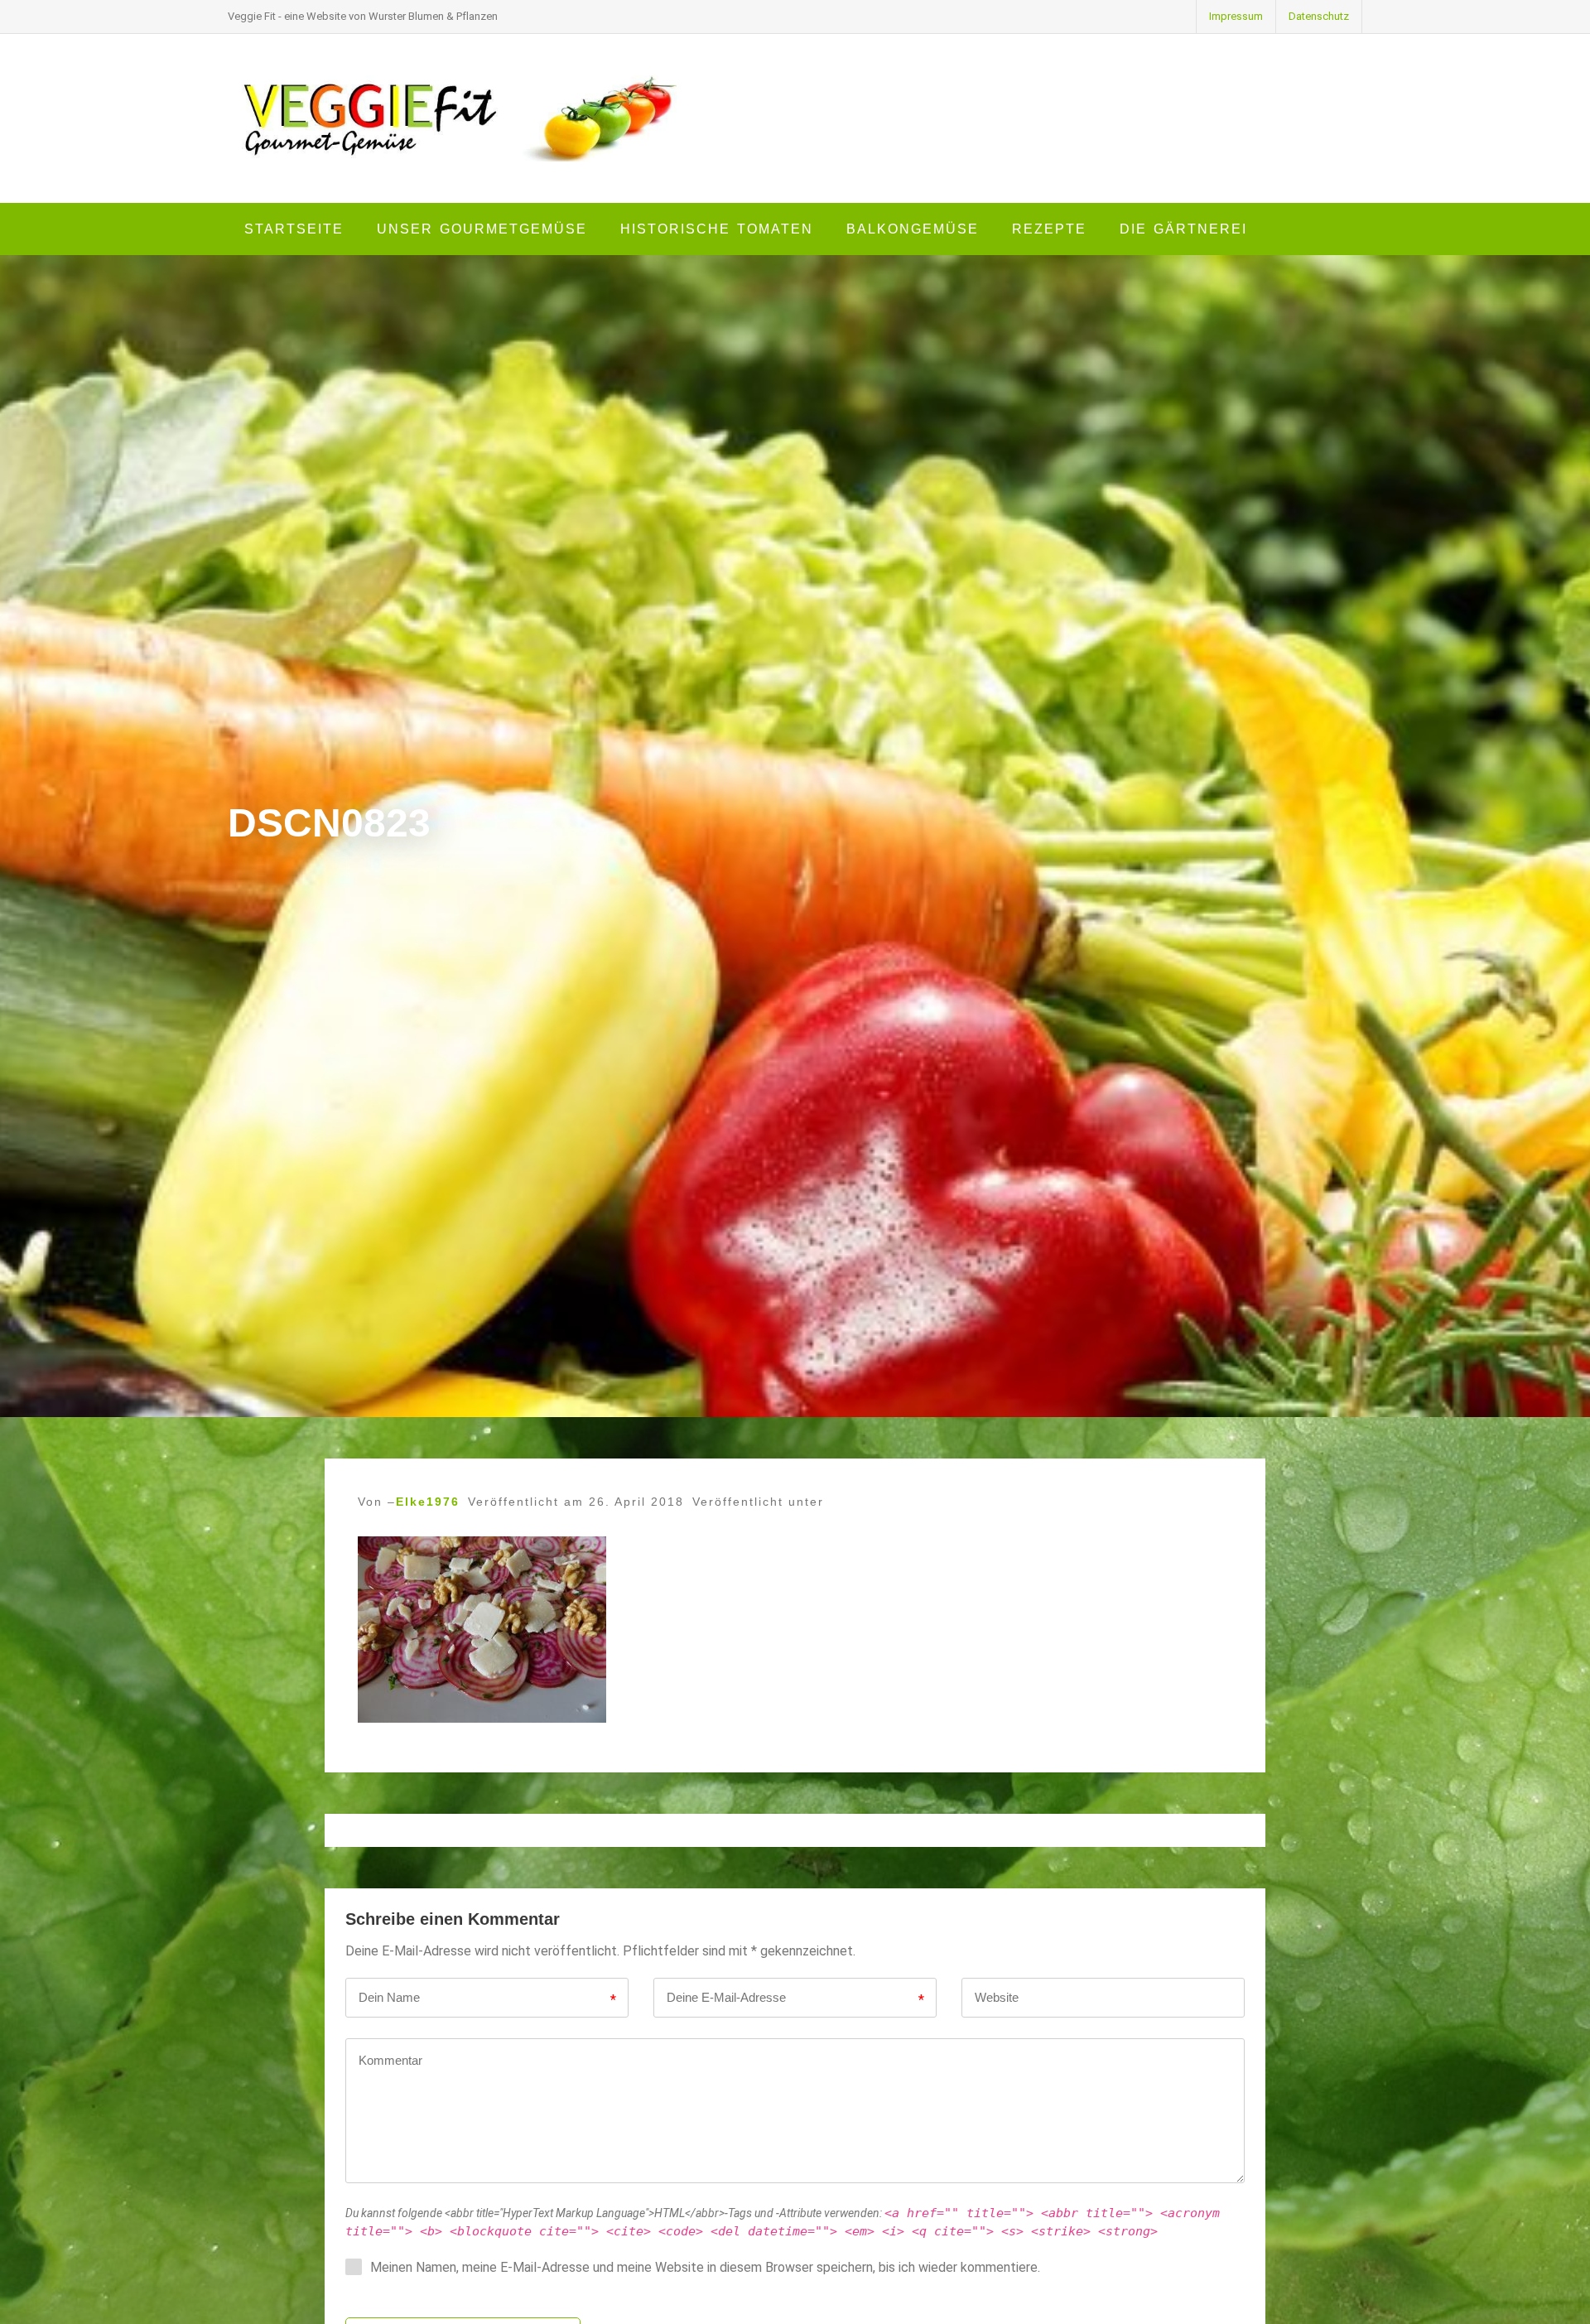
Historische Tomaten (717, 229)
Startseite (294, 229)
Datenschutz (1319, 16)
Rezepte (1049, 229)
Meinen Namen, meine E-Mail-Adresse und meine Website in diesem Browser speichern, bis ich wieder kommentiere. (705, 2267)
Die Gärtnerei (1183, 229)
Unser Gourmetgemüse (482, 229)
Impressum (1236, 16)
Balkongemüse (913, 229)
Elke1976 (428, 1502)
